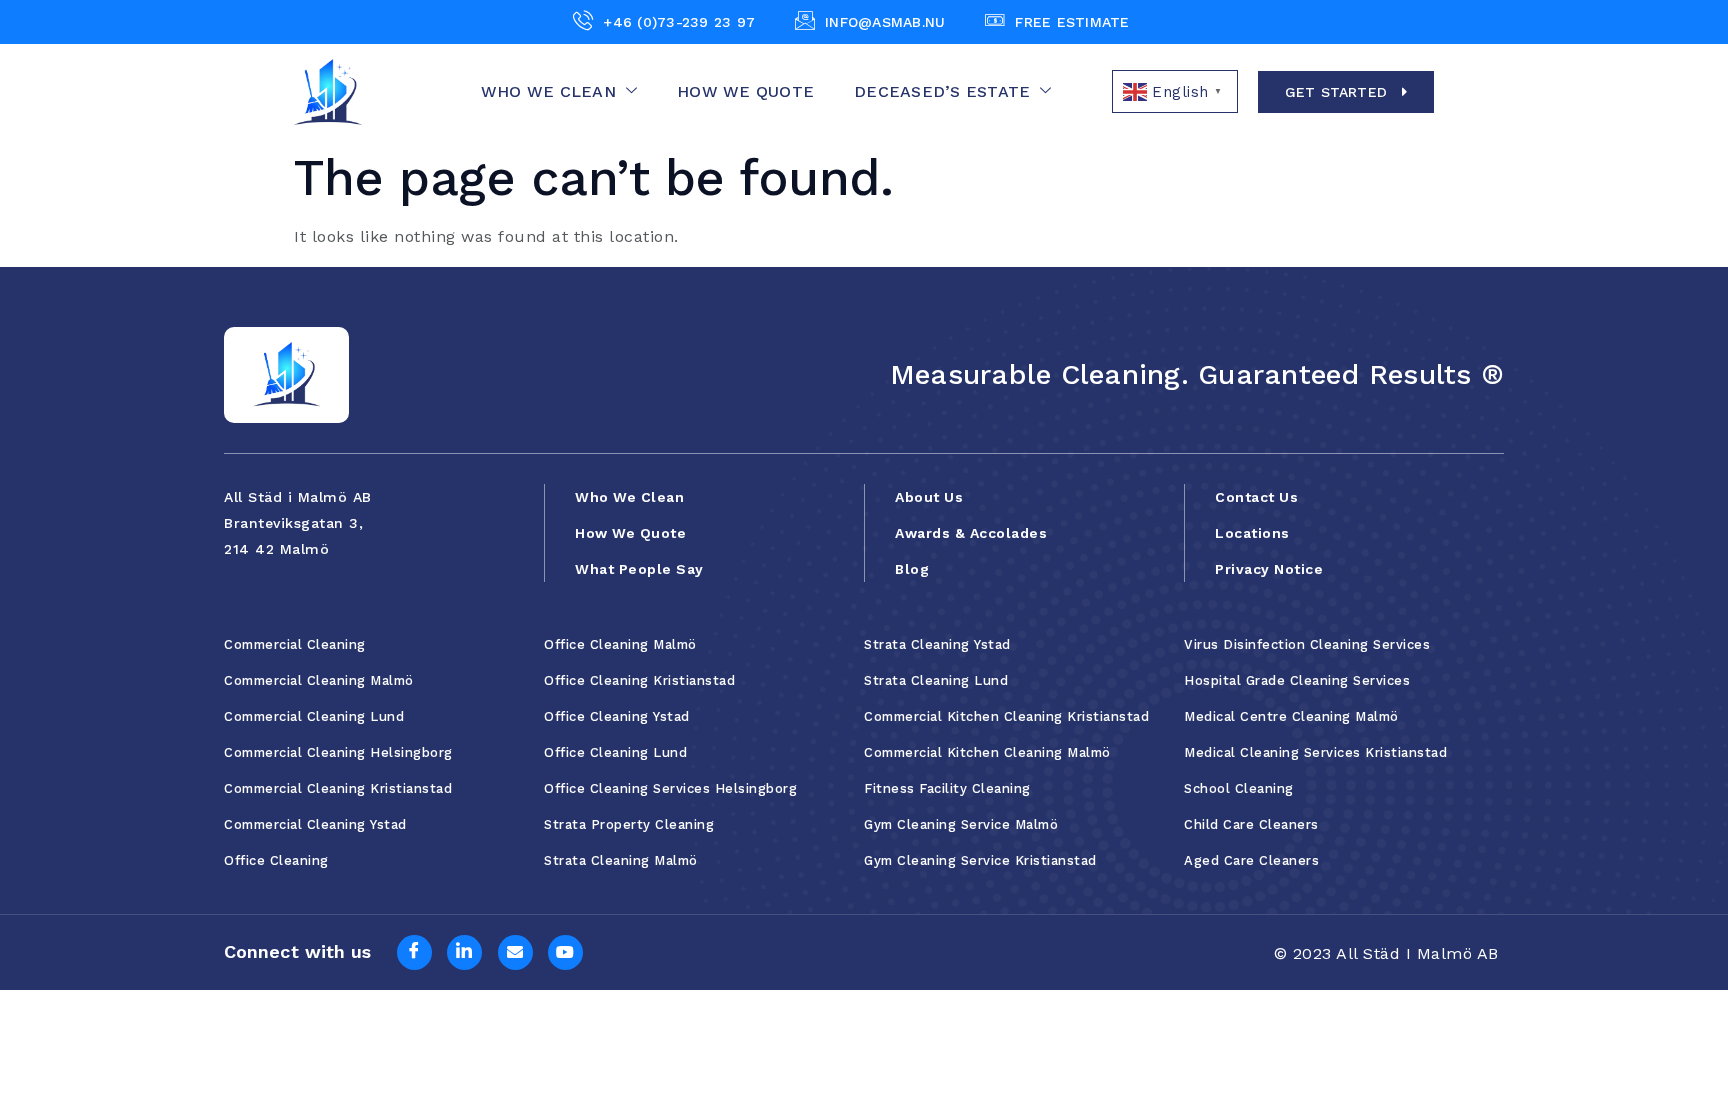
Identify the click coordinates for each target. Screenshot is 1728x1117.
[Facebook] (414, 952)
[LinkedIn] (464, 952)
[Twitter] (515, 952)
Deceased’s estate (942, 91)
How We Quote (745, 91)
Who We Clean (548, 91)
